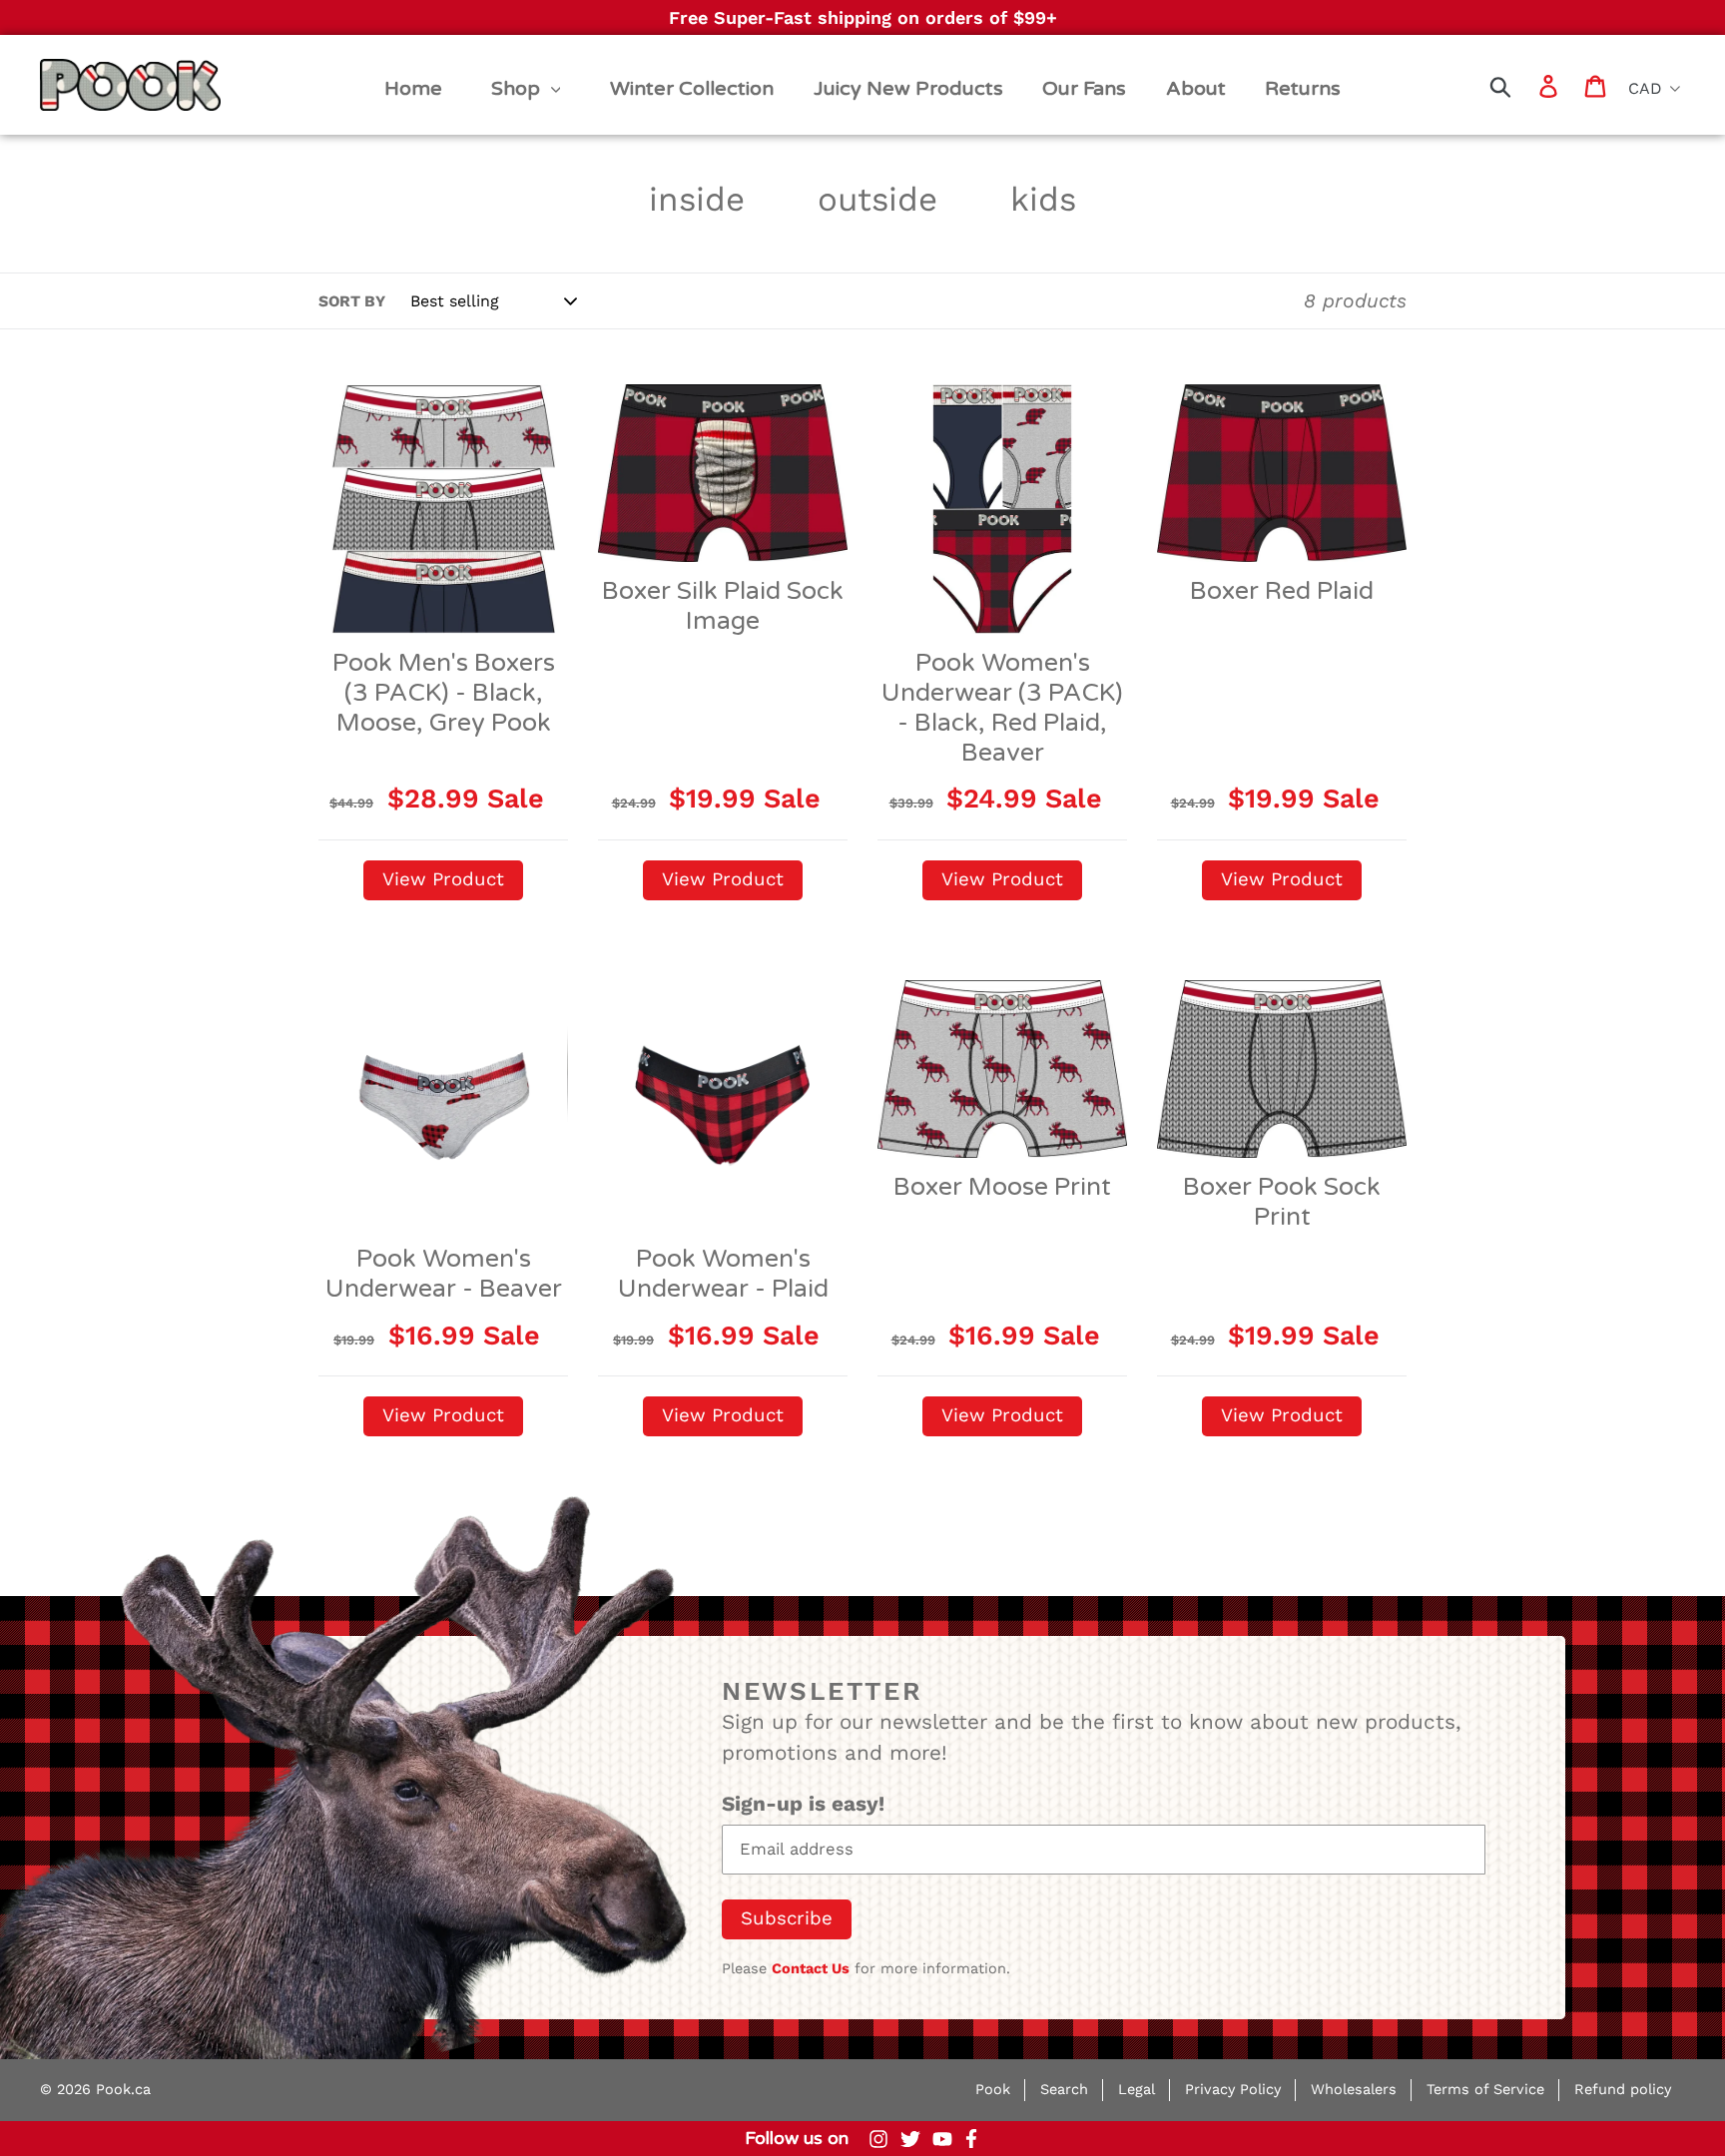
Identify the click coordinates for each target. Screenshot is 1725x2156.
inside (697, 199)
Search (1064, 2090)
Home (71, 66)
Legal (1137, 2090)
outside (877, 199)
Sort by (352, 301)
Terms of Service (1485, 2090)
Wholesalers (1354, 2090)
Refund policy (1623, 2090)
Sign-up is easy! (803, 1804)
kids (1043, 199)
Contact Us (811, 1969)
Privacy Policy (1233, 2090)
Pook (993, 2090)
